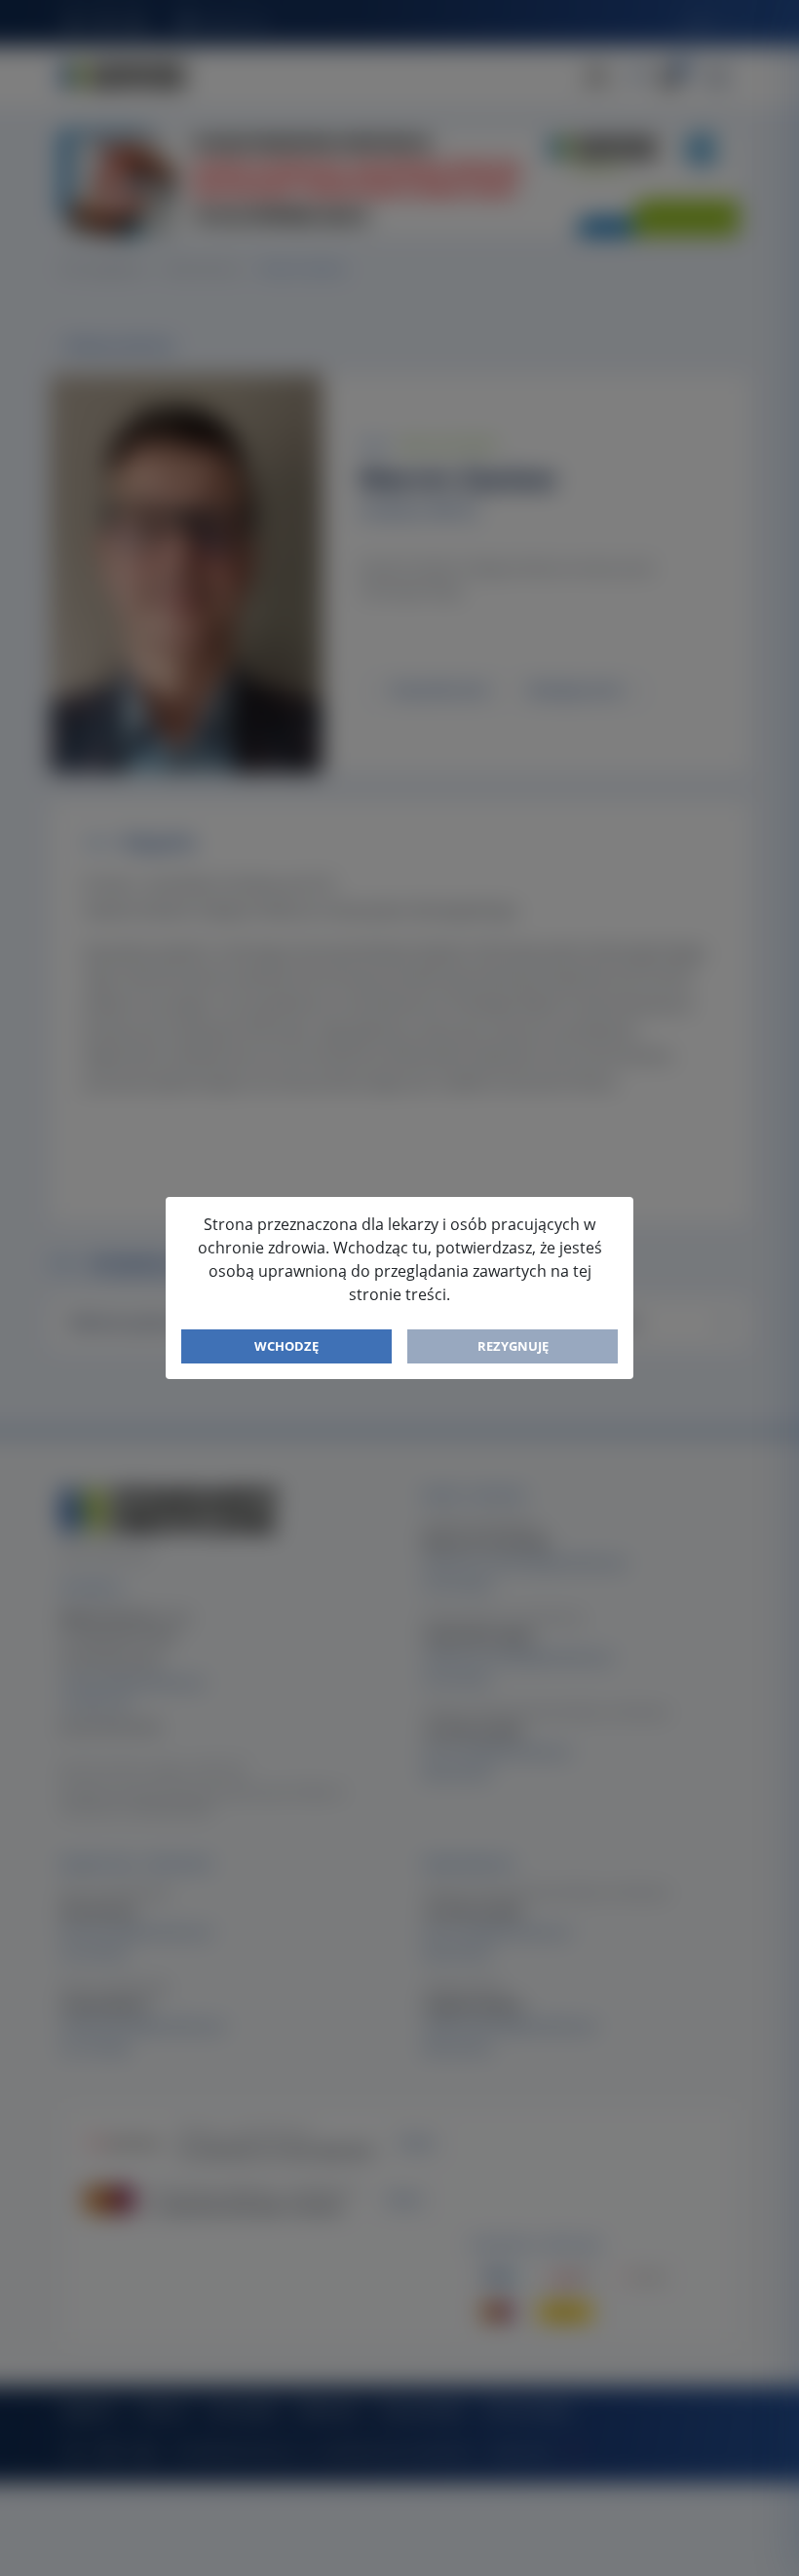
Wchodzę (286, 1346)
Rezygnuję (513, 1346)
